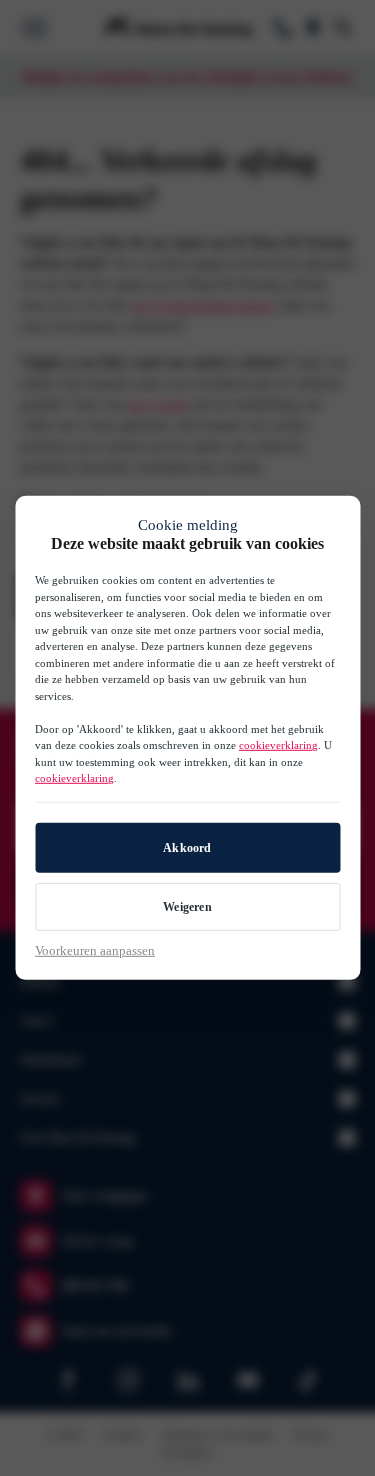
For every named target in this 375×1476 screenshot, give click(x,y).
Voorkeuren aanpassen (95, 950)
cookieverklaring (278, 745)
